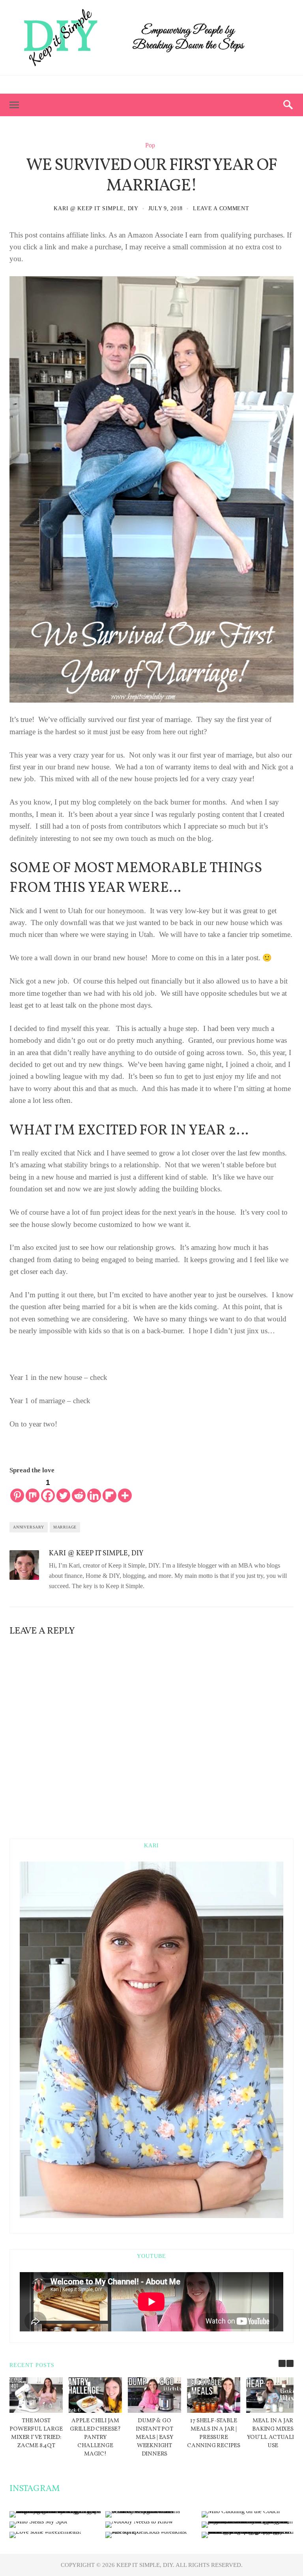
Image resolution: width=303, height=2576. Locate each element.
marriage (65, 1527)
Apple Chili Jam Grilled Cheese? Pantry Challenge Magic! (95, 2437)
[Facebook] (130, 85)
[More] (125, 1490)
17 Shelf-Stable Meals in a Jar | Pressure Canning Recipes (214, 2433)
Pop (150, 145)
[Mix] (33, 1490)
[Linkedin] (94, 1490)
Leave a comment (221, 208)
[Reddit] (79, 1490)
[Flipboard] (109, 1490)
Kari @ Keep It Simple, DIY (96, 208)
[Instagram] (173, 85)
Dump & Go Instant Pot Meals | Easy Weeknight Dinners (154, 2437)
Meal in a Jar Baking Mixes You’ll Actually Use (273, 2433)
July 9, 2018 (166, 208)
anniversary (29, 1527)
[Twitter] (159, 85)
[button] (290, 2363)
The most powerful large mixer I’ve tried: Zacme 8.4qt (36, 2433)
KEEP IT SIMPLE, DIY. (146, 2565)
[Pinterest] (144, 85)
